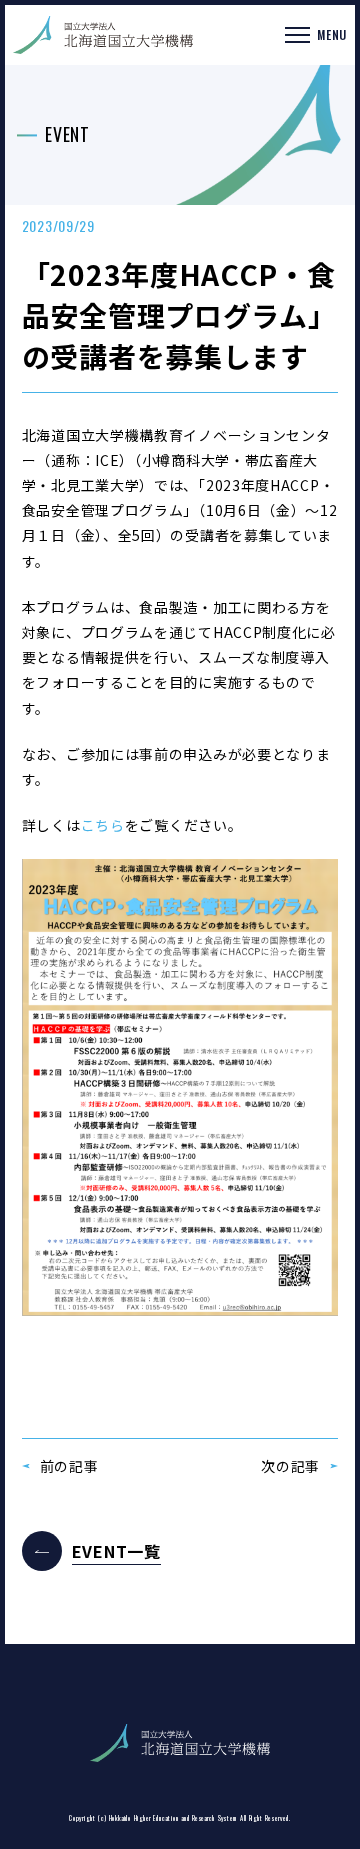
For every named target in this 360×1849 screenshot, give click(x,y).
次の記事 (290, 1466)
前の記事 (69, 1466)
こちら (103, 825)
